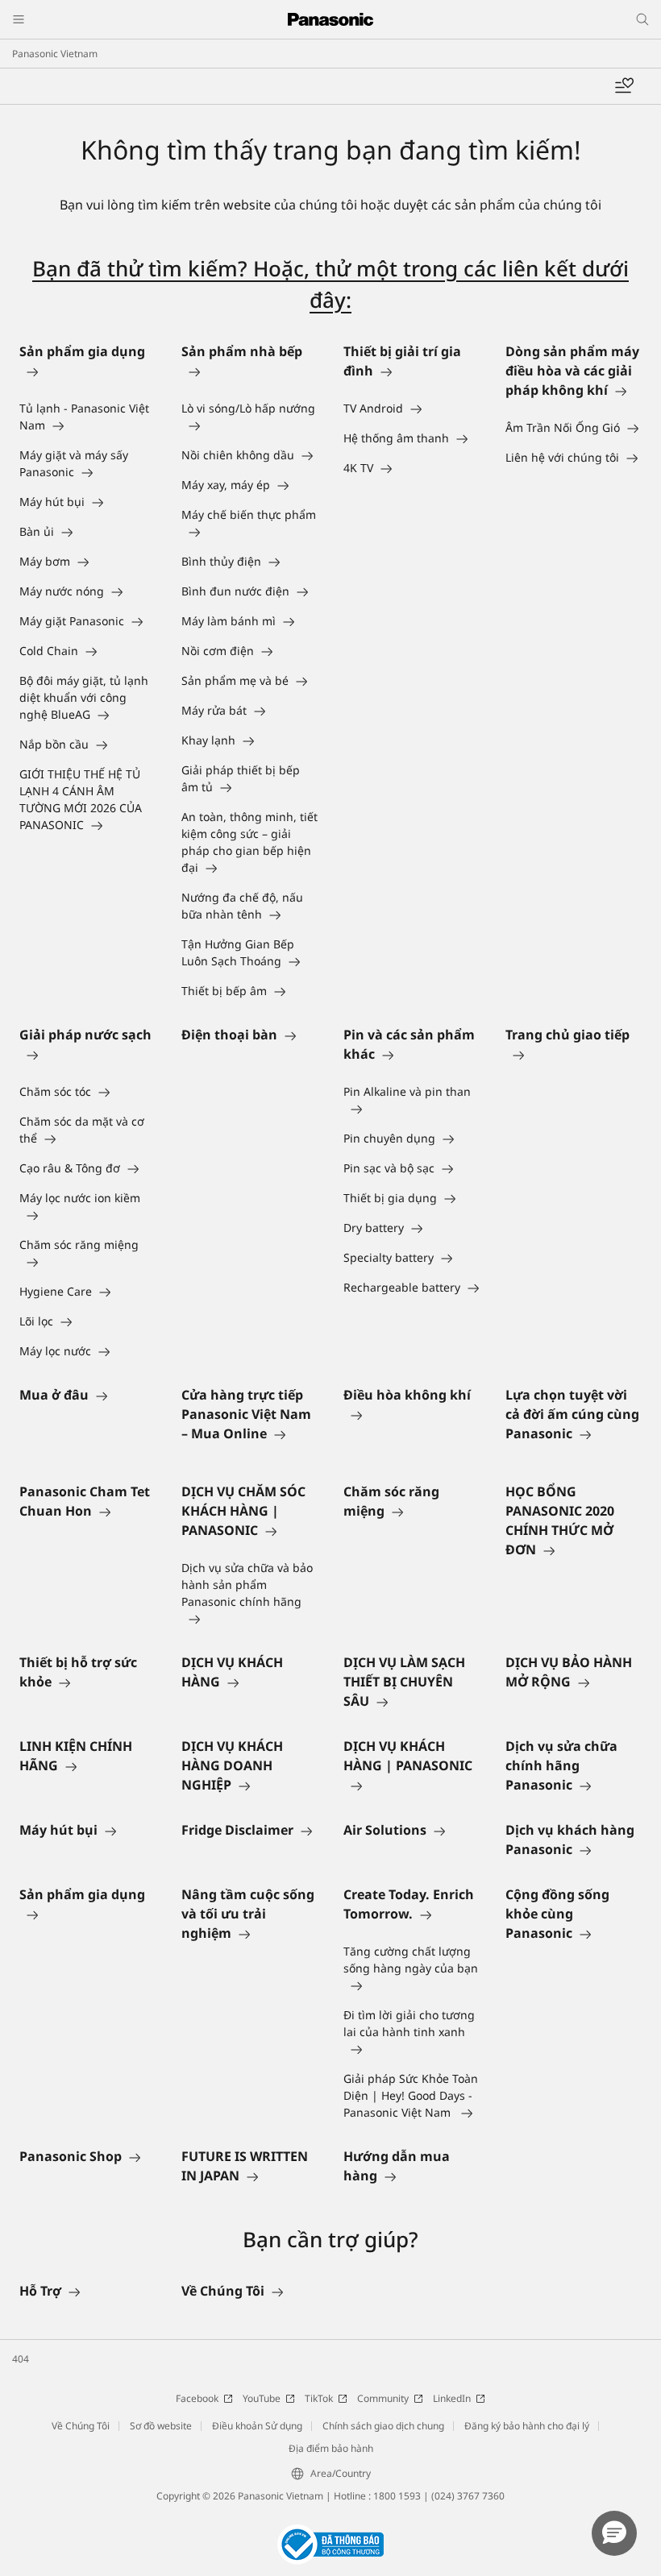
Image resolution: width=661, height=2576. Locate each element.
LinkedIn (452, 2398)
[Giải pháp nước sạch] (87, 1054)
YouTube (262, 2398)
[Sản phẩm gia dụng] (87, 371)
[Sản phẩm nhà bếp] (249, 371)
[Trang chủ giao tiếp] (574, 1054)
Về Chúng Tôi (81, 2426)
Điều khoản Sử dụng (257, 2426)
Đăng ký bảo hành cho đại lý (527, 2426)
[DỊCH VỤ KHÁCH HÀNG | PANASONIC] (412, 1785)
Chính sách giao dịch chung (383, 2426)
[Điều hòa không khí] (412, 1414)
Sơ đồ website (161, 2426)
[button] (614, 2533)
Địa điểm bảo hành (331, 2448)
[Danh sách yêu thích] (624, 86)
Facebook (197, 2398)
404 (21, 2359)
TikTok (319, 2398)
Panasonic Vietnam (55, 54)
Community (383, 2398)
